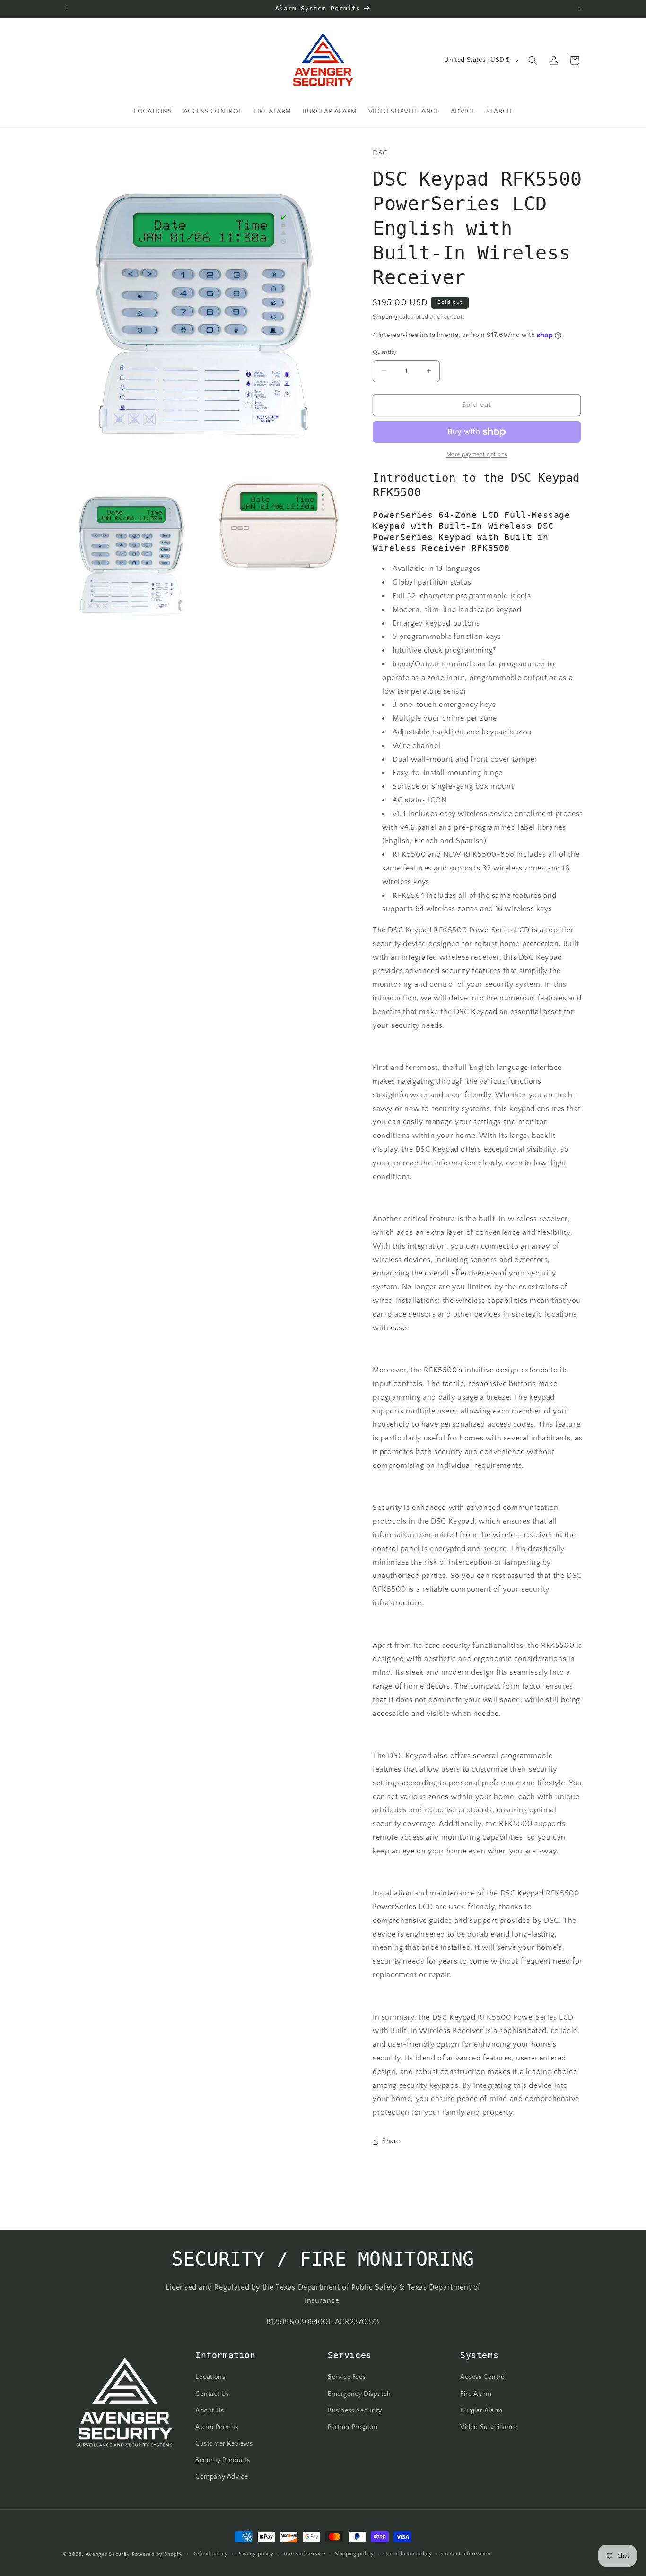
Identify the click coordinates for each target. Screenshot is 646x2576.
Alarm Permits (217, 2427)
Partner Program (353, 2427)
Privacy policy (256, 2554)
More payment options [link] (477, 454)
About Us (210, 2411)
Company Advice (222, 2477)
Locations (210, 2377)
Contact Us (212, 2394)
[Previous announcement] (66, 9)
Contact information (466, 2554)
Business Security (355, 2411)
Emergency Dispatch (359, 2394)
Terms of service (304, 2554)
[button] (533, 60)
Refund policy (210, 2554)
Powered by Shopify (158, 2554)
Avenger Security (108, 2554)
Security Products (223, 2460)
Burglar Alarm (481, 2411)
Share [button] (391, 2141)
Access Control (483, 2377)
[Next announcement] (580, 9)
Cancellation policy (407, 2554)
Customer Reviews (224, 2444)
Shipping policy (354, 2554)
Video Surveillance (489, 2427)
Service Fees (347, 2377)
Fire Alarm (476, 2394)
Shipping (385, 317)
